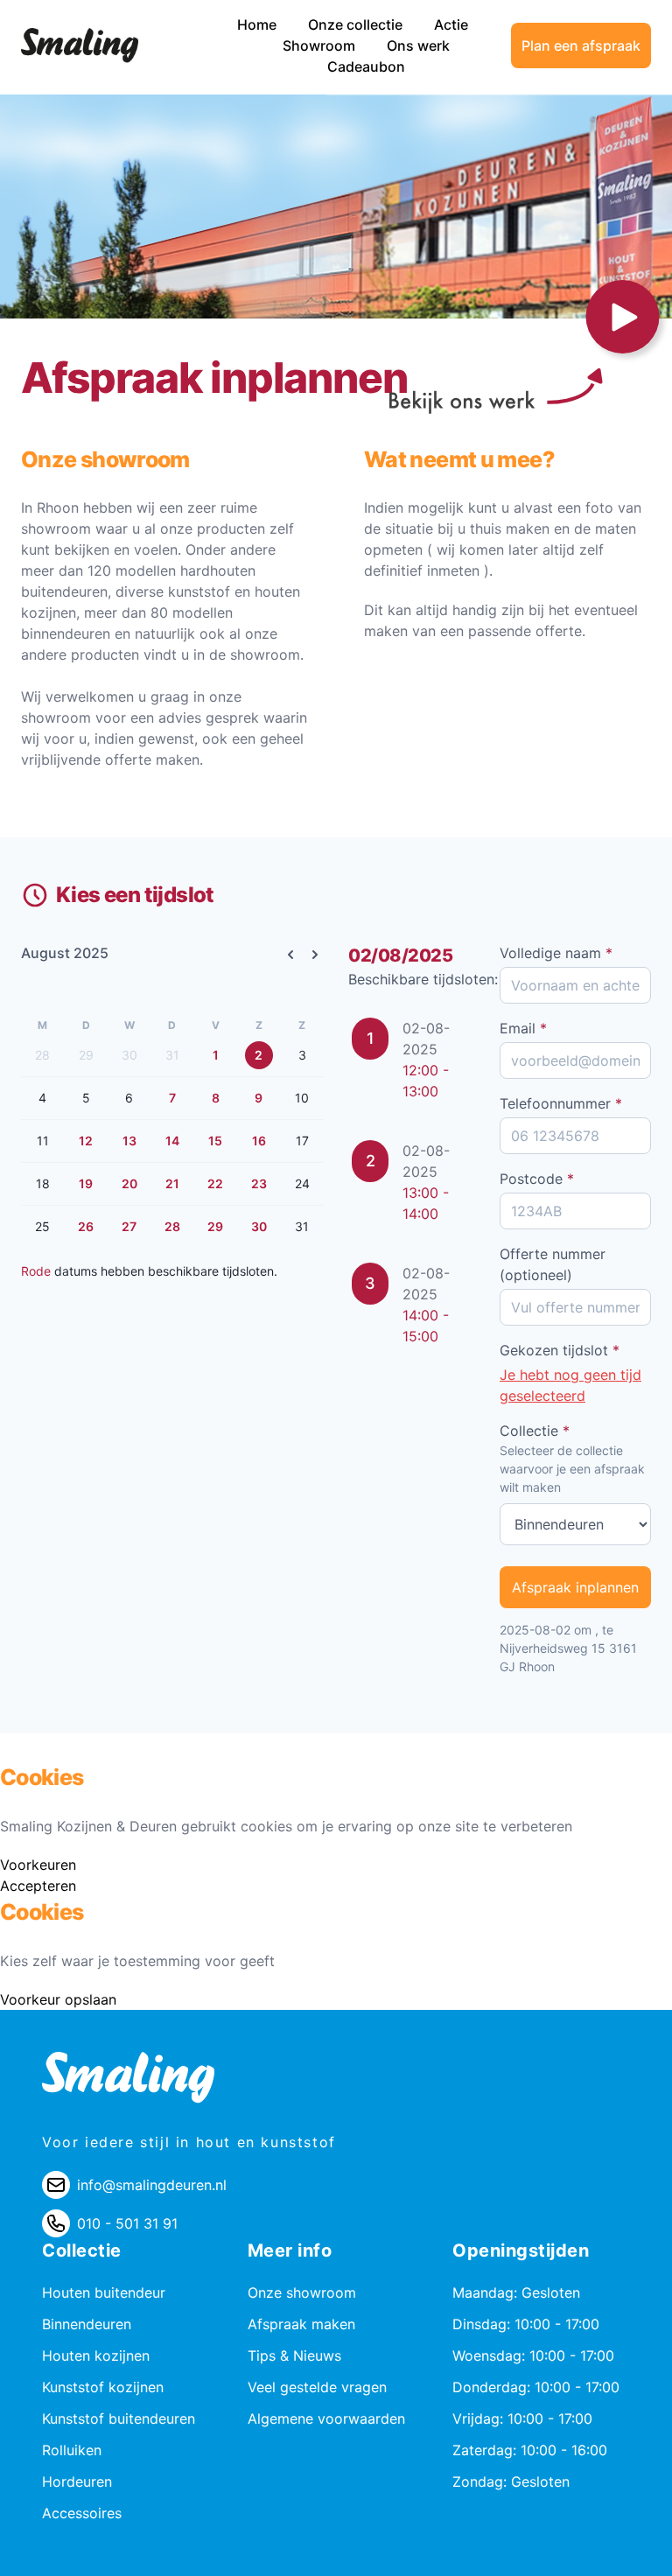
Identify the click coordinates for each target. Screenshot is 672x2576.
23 (259, 1183)
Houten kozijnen (96, 2355)
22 (215, 1183)
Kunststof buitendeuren (119, 2418)
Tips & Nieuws (294, 2355)
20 (129, 1183)
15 (215, 1141)
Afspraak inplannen (575, 1587)
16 (259, 1141)
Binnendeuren (87, 2324)
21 (172, 1183)
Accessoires (82, 2513)
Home (259, 24)
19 (86, 1183)
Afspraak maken (301, 2324)
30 (259, 1226)
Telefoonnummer (561, 1103)
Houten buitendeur (104, 2292)
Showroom (321, 45)
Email (523, 1028)
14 (172, 1141)
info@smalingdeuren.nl (152, 2185)
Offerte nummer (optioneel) (553, 1264)
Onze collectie (357, 24)
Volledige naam (556, 953)
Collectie (535, 1431)
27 (129, 1226)
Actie (451, 24)
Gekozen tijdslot (560, 1350)
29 (215, 1226)
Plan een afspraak (581, 45)
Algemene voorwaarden (326, 2418)
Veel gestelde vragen (317, 2387)
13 (129, 1141)
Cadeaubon (366, 66)
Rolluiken (72, 2450)
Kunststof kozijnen (103, 2387)
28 (172, 1226)
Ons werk (418, 45)
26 (86, 1226)
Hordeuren (77, 2481)
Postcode (537, 1179)
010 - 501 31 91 (127, 2223)
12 (86, 1141)
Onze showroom (302, 2292)
